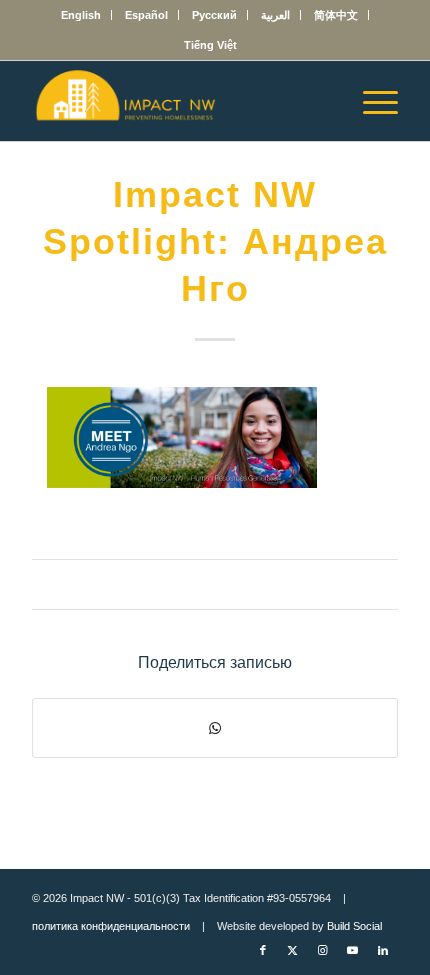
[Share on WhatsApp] (215, 728)
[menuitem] (81, 15)
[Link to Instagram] (323, 950)
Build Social (354, 926)
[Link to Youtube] (353, 950)
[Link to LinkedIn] (383, 950)
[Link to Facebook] (263, 950)
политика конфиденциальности (111, 926)
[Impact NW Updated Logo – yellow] (178, 101)
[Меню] (370, 101)
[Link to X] (293, 950)
